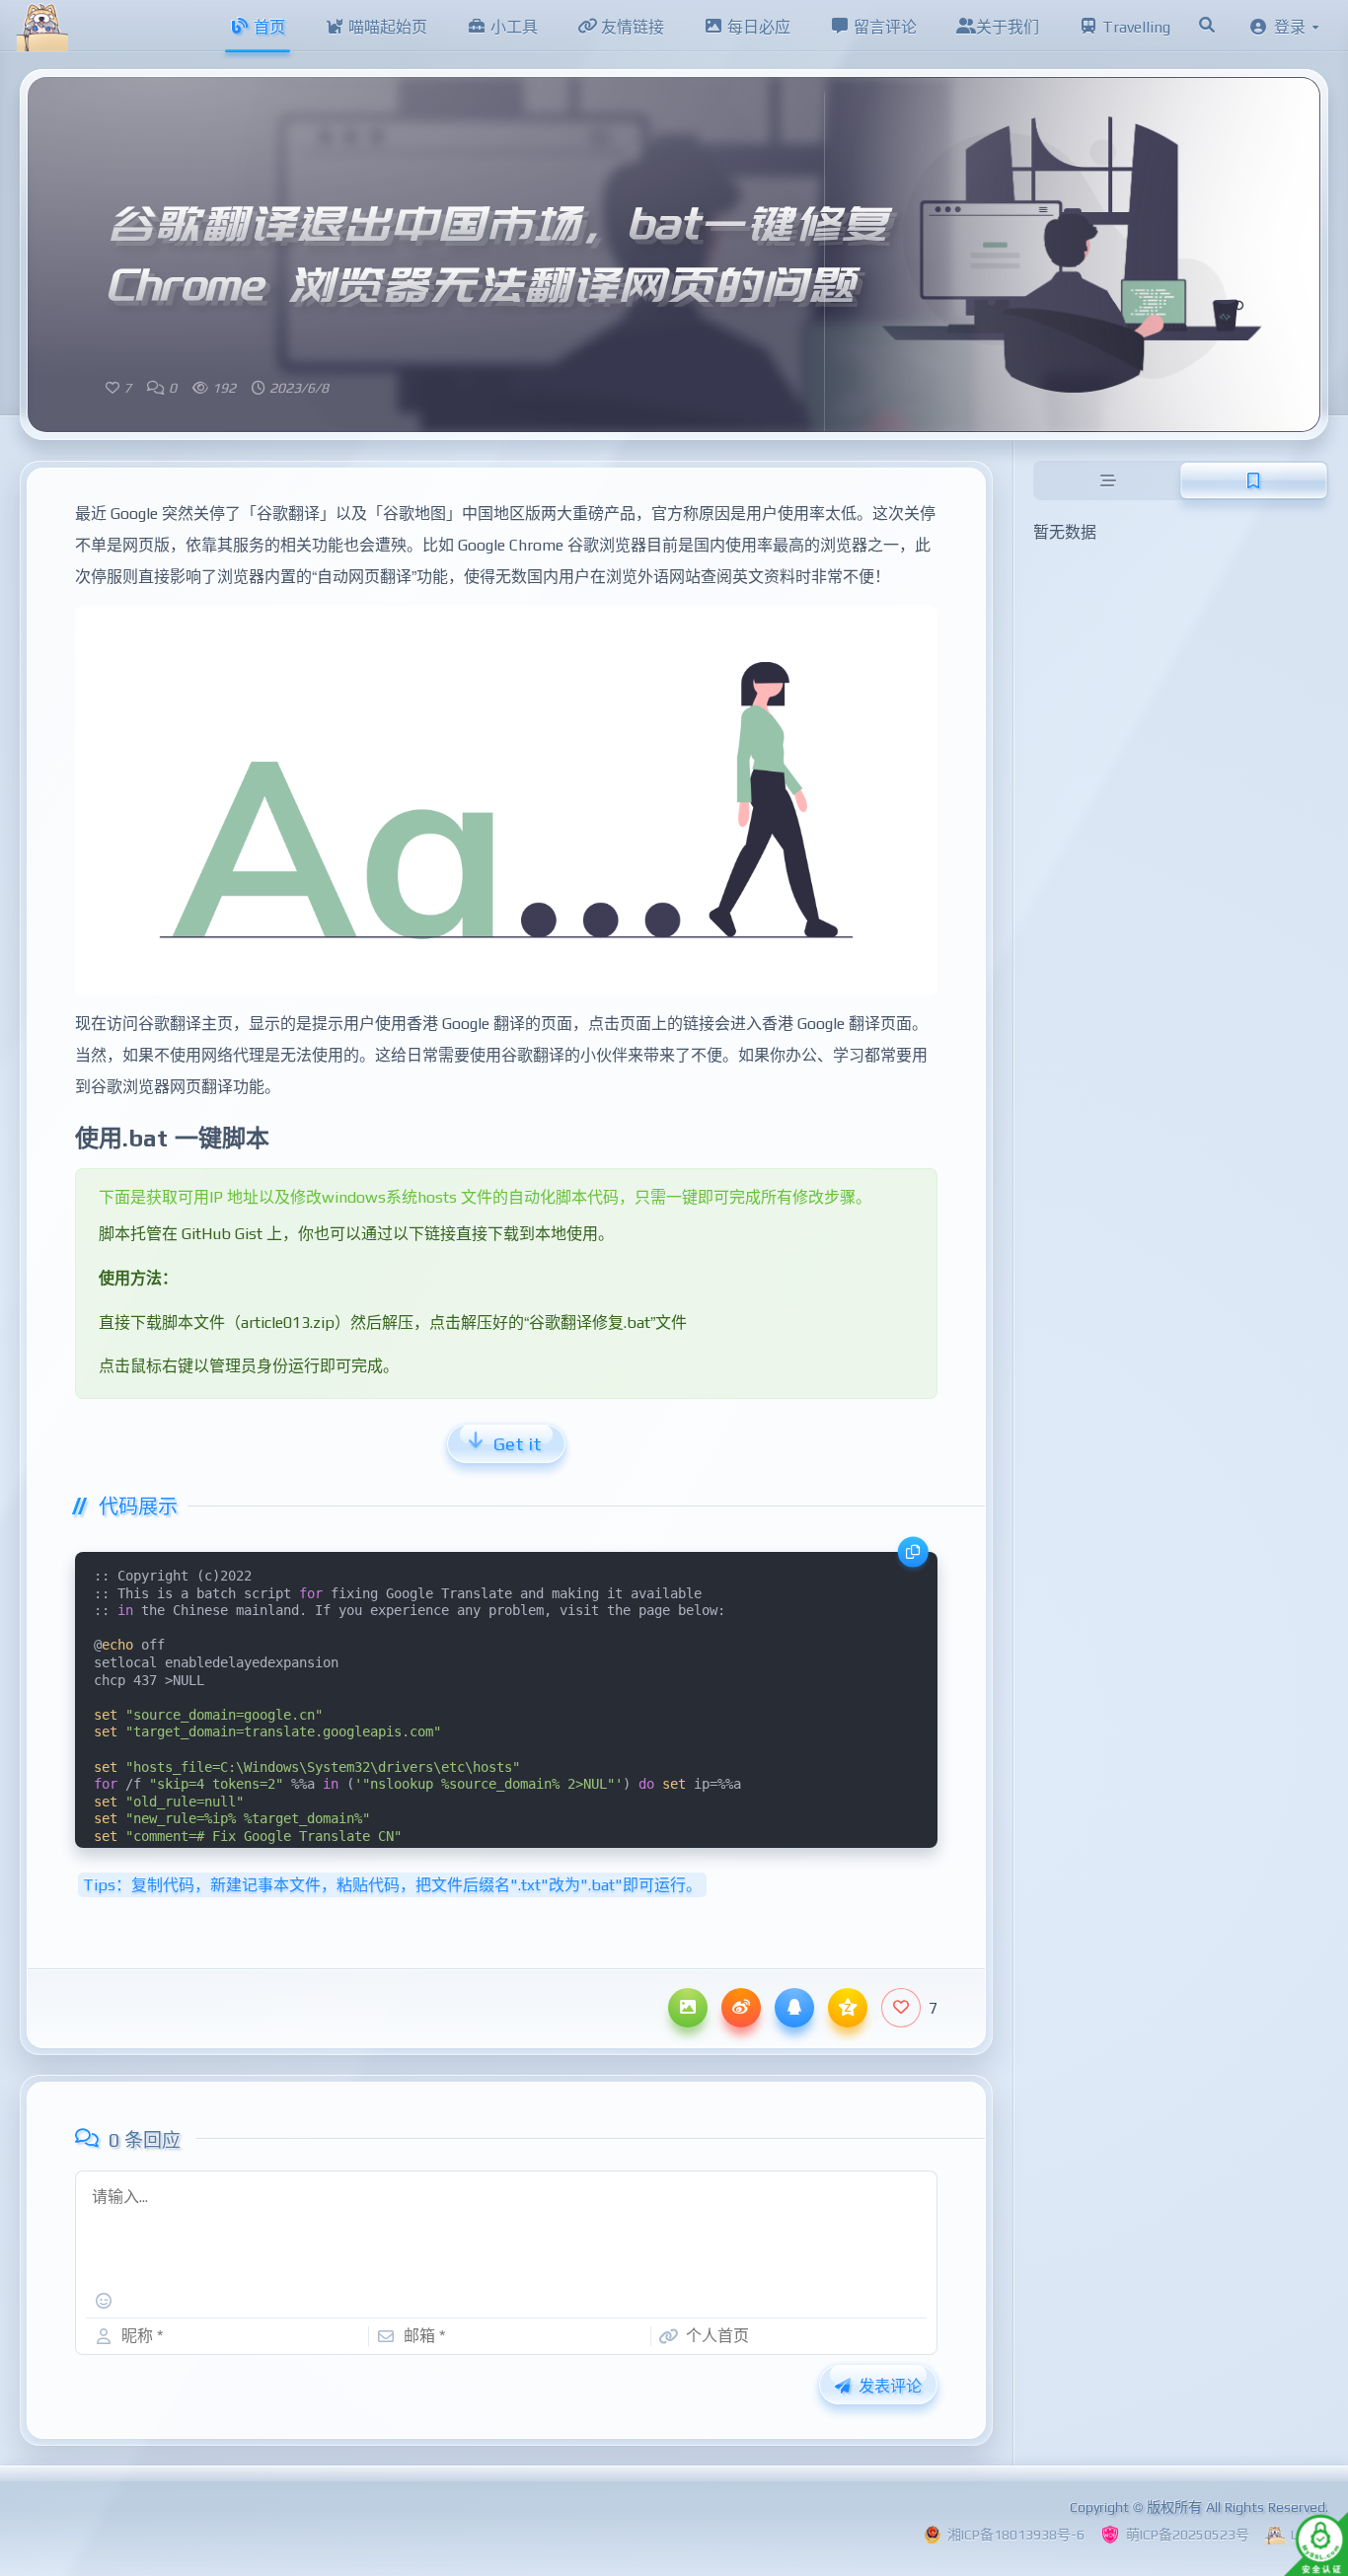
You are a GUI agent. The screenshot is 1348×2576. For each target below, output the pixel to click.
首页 (267, 27)
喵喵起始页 (386, 27)
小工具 (512, 27)
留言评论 (883, 27)
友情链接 (631, 27)
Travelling (1134, 27)
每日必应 (757, 27)
